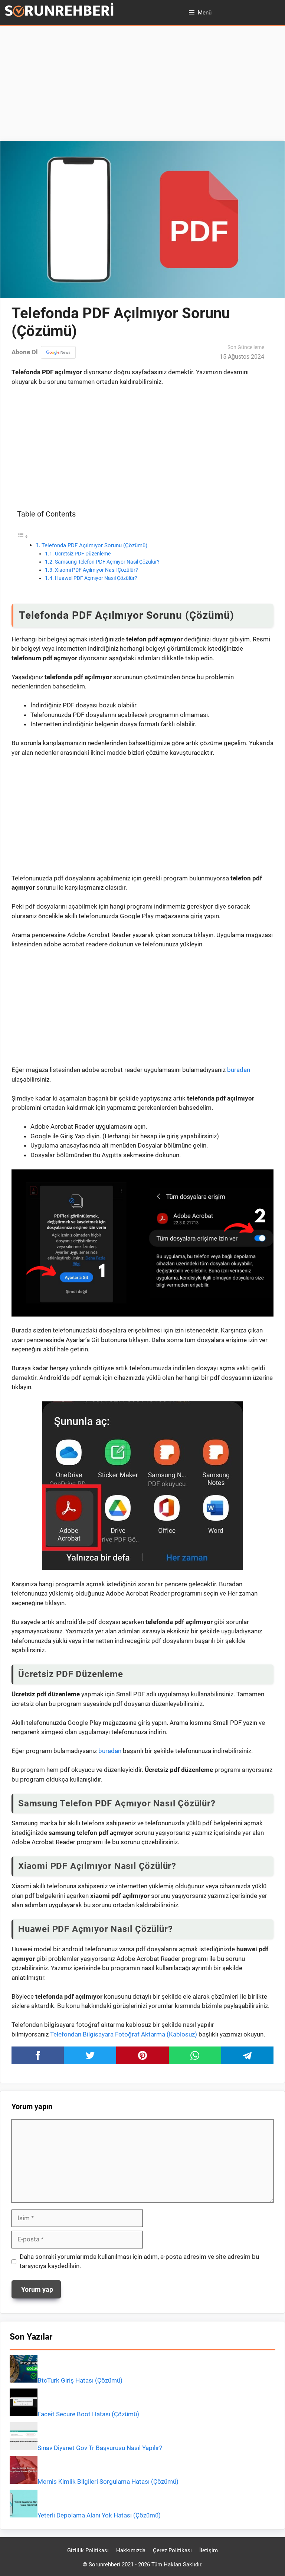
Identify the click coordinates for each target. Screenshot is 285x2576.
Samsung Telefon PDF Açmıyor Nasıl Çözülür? (107, 562)
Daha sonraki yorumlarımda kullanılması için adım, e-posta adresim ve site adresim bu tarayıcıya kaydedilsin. (139, 2261)
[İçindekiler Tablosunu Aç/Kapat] (23, 536)
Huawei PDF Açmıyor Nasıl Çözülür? (96, 578)
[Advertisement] (142, 86)
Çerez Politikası (172, 2550)
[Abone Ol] (58, 352)
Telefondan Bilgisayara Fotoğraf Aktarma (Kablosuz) (124, 2034)
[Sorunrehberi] (59, 12)
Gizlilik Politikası (88, 2550)
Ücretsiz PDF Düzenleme (83, 554)
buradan (239, 1070)
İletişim (209, 2550)
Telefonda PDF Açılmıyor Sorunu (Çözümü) (94, 545)
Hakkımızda (131, 2550)
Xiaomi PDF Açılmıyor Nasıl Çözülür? (96, 570)
